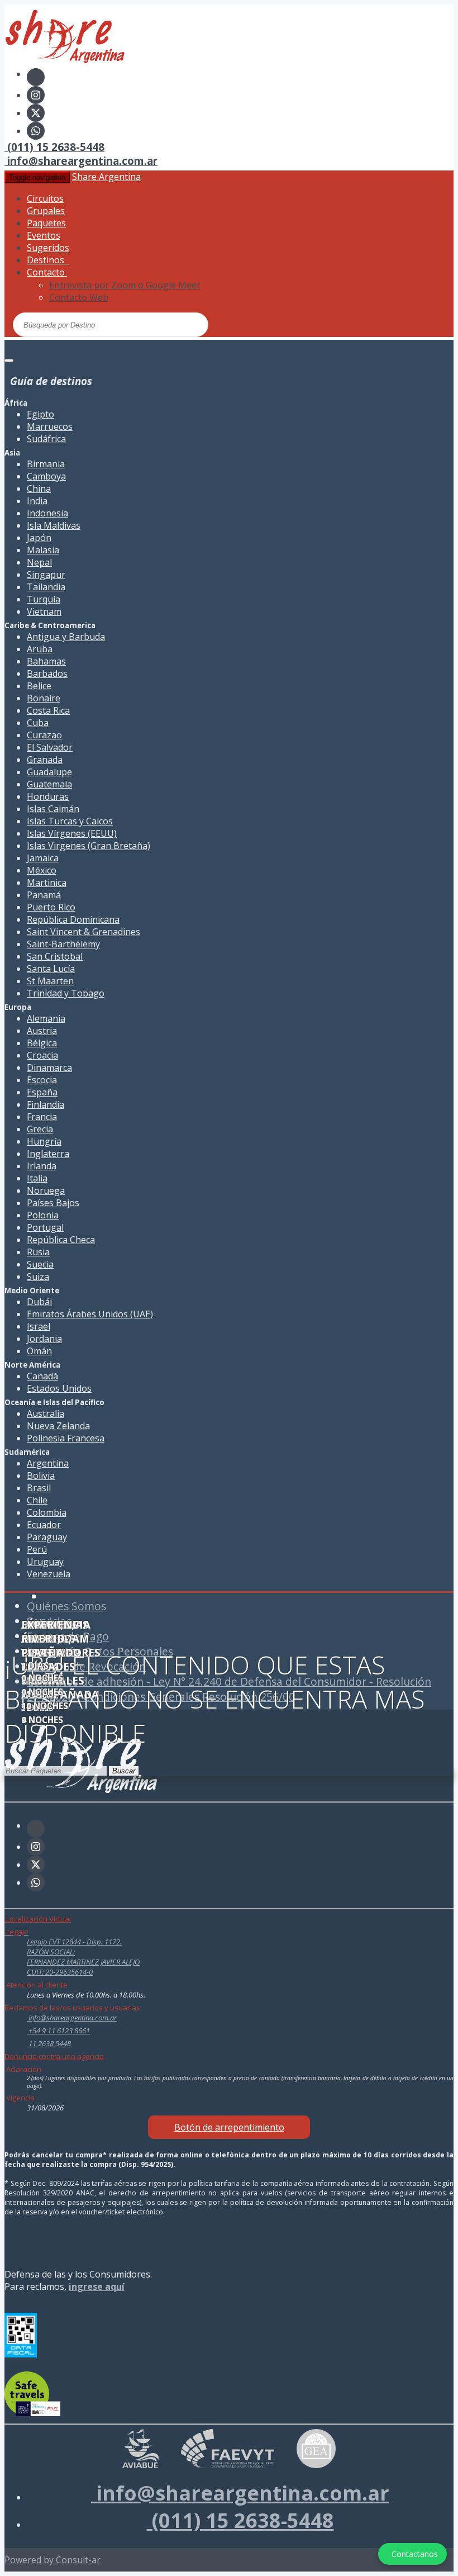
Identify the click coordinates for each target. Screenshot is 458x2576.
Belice (39, 686)
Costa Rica (48, 710)
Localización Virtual (38, 1919)
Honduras (48, 796)
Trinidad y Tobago (66, 993)
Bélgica (42, 1043)
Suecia (40, 1264)
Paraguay (47, 1537)
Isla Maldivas (54, 525)
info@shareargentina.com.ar (81, 161)
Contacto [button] (47, 272)
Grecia (40, 1129)
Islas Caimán (53, 809)
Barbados (47, 673)
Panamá (44, 895)
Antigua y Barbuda (66, 637)
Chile (37, 1500)
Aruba (40, 649)
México (42, 870)
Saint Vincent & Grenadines (84, 932)
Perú (37, 1549)
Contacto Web (79, 297)
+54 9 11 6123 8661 (58, 2031)
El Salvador (50, 747)
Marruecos (50, 426)
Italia (37, 1178)
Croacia (42, 1055)
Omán (39, 1351)
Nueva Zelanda (58, 1426)
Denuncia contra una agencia (54, 2056)
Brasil (39, 1488)
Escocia (42, 1080)
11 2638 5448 (49, 2043)
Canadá (42, 1376)
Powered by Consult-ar (53, 2560)
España (42, 1092)
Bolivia (41, 1476)
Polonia (43, 1215)
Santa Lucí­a (51, 969)
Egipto (40, 414)
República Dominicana (73, 919)
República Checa (61, 1240)
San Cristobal (55, 956)
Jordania (44, 1339)
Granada (45, 760)
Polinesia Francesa (66, 1438)
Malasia (43, 550)
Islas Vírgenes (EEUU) (72, 833)
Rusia (38, 1252)
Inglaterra (48, 1154)
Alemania (46, 1018)
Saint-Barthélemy (63, 944)
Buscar (124, 1771)
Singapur (46, 575)
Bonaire (44, 698)
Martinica (47, 883)
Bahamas (46, 661)
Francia (42, 1117)
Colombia (47, 1512)
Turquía (44, 599)
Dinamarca (49, 1068)
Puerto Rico (51, 907)
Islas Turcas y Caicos (70, 821)
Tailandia (46, 587)
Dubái (39, 1302)
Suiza (38, 1277)
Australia (46, 1413)
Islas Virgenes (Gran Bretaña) (89, 846)
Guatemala (49, 784)
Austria (42, 1031)
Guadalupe (49, 772)
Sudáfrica (46, 439)
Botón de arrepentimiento (229, 2127)
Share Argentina (106, 177)
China (39, 488)
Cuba (38, 723)
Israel (39, 1326)
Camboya (46, 476)
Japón (39, 538)
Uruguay (45, 1562)
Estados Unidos (59, 1388)
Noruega (46, 1190)
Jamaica (43, 858)
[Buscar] (158, 324)
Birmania (46, 464)
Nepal (39, 562)
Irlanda (42, 1166)
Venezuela (49, 1574)
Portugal (45, 1227)
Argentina (48, 1463)
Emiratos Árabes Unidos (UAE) (90, 1314)
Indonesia (47, 513)
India (37, 501)
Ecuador (44, 1525)
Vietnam (44, 611)
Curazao (44, 735)
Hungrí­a (44, 1141)
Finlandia (46, 1104)
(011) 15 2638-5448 (54, 147)
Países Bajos (53, 1203)
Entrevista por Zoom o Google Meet (125, 285)
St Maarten (50, 981)
